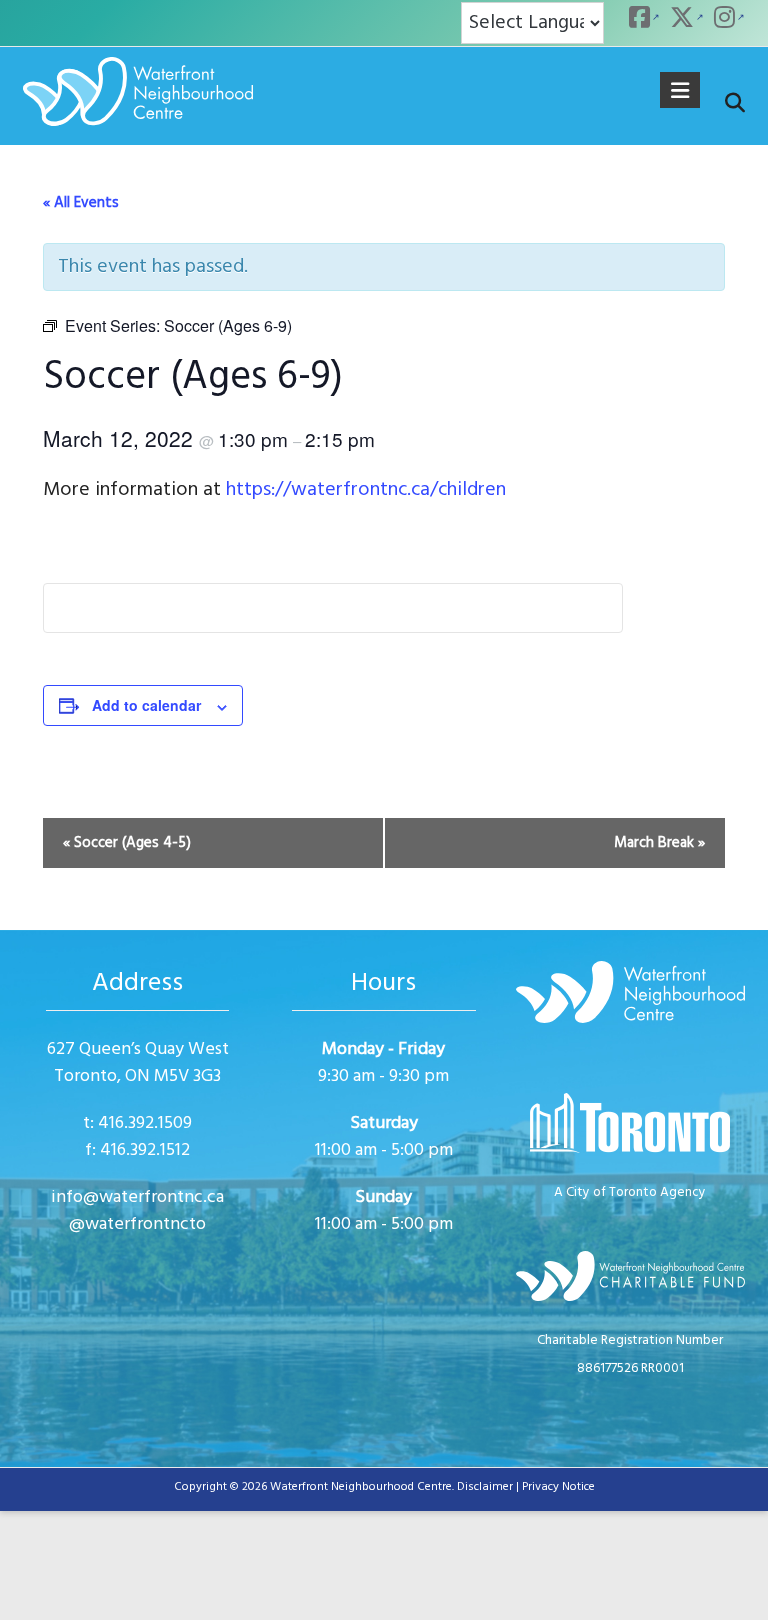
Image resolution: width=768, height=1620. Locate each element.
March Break (659, 843)
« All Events (81, 203)
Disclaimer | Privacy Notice (526, 1487)
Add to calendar (146, 705)
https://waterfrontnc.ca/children (366, 490)
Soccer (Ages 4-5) (127, 843)
